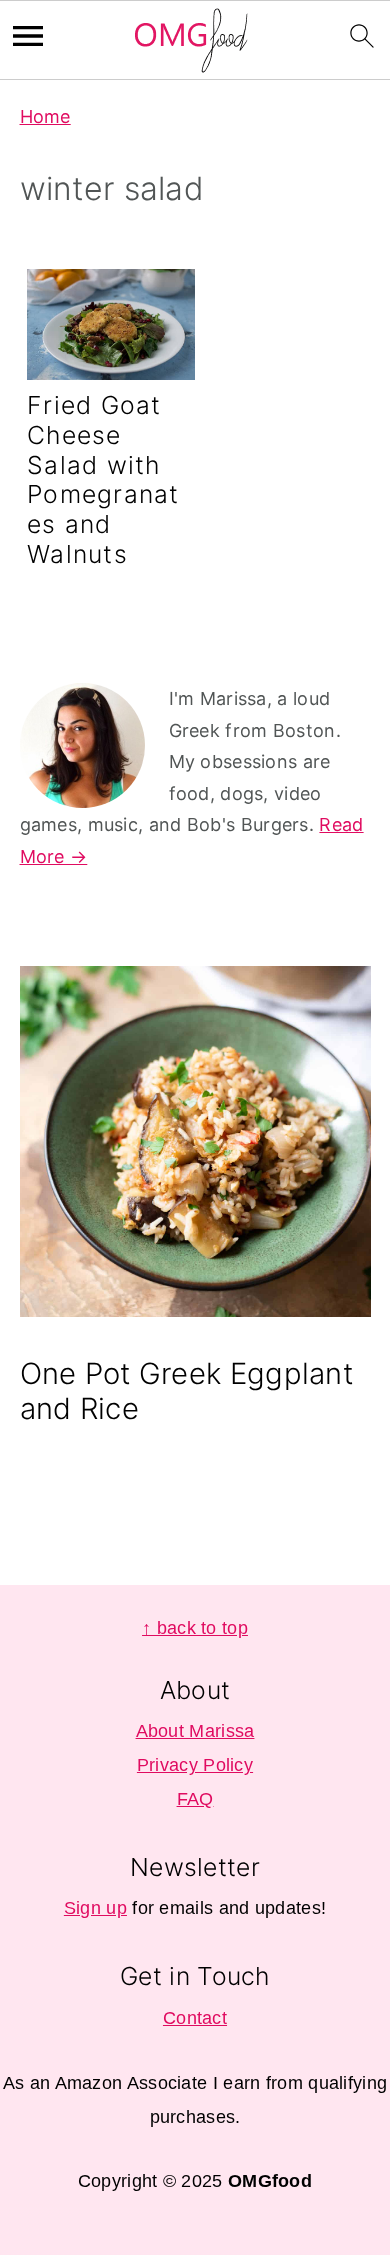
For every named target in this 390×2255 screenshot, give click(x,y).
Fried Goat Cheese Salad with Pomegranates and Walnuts (103, 479)
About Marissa (195, 1731)
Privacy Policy (195, 1765)
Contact (195, 2018)
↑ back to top (195, 1628)
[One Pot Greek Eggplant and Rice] (195, 1146)
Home (45, 116)
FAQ (195, 1799)
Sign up (95, 1908)
